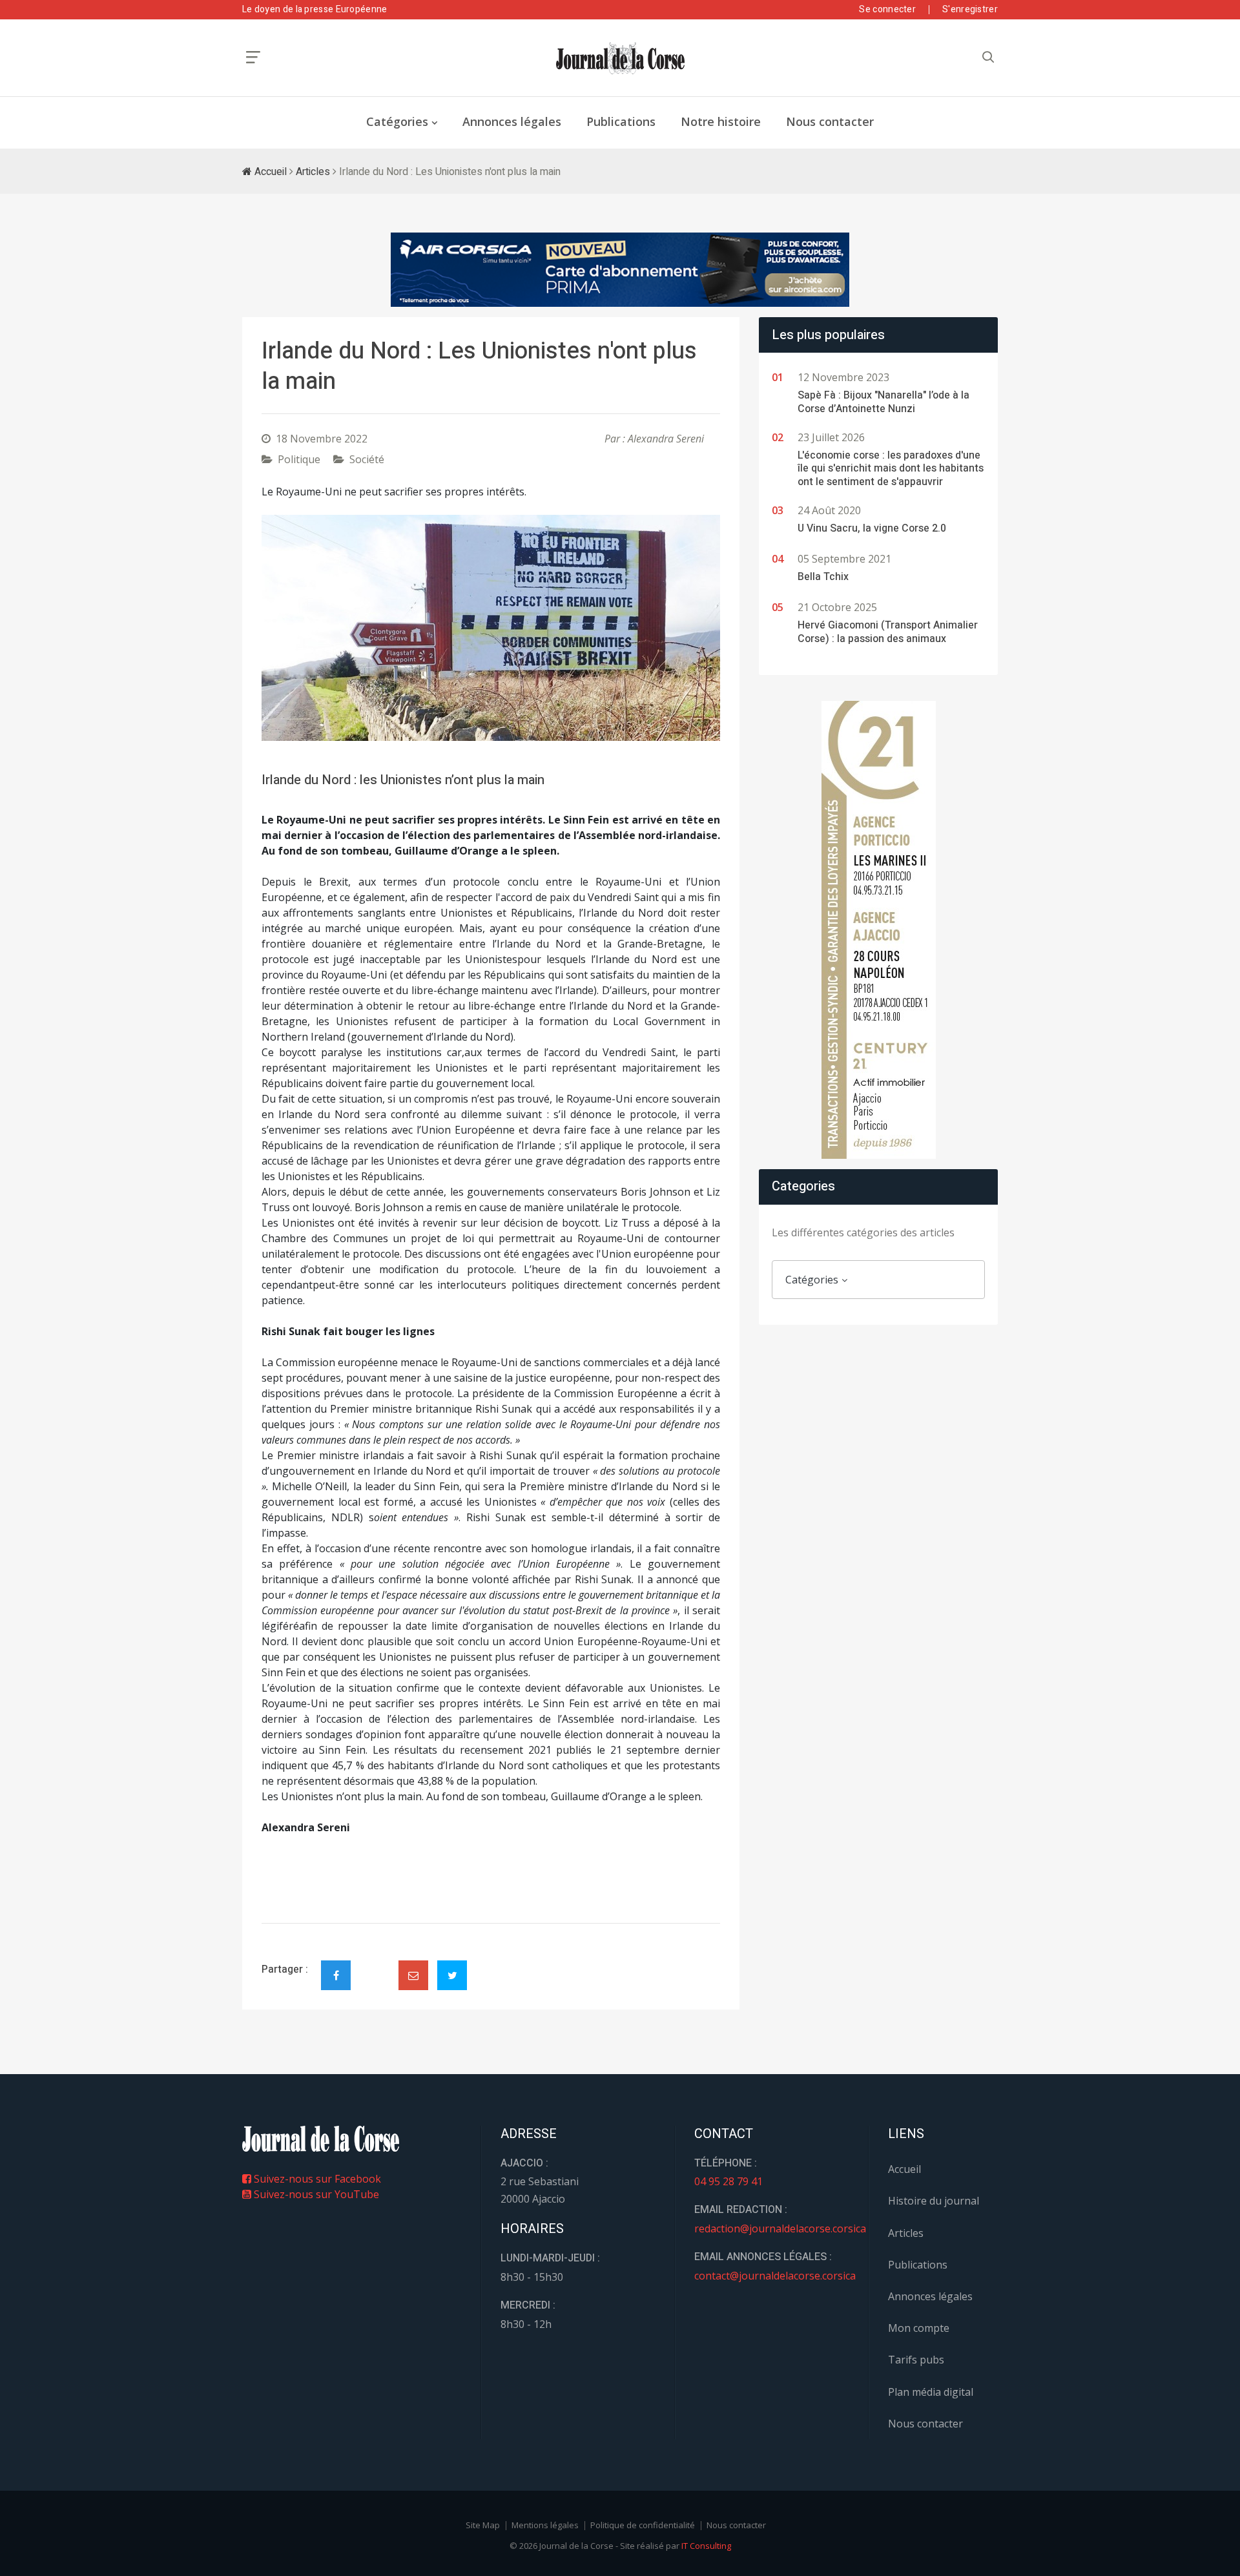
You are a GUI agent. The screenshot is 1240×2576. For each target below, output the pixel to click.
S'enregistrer (970, 9)
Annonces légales (512, 121)
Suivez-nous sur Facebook (316, 2179)
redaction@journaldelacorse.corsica (780, 2228)
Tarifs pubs (916, 2360)
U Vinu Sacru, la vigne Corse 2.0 (872, 528)
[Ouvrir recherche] (253, 57)
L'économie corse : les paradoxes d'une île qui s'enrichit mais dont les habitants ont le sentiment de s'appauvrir (891, 469)
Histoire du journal (934, 2201)
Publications (621, 121)
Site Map (483, 2525)
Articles (313, 172)
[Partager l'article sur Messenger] (375, 1964)
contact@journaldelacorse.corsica (775, 2276)
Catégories (397, 121)
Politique (299, 459)
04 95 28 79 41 (728, 2181)
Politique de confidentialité (643, 2525)
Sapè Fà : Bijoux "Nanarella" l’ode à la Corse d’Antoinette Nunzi (883, 402)
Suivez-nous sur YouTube (315, 2194)
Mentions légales (545, 2525)
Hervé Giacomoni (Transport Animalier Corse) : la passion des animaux (888, 632)
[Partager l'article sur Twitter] (452, 1975)
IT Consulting (706, 2546)
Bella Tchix (823, 577)
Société (367, 459)
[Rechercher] (988, 57)
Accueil (269, 172)
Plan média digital (931, 2392)
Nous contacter (830, 121)
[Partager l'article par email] (413, 1975)
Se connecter (887, 9)
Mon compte (919, 2328)
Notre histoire (721, 121)
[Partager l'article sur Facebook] (336, 1975)
